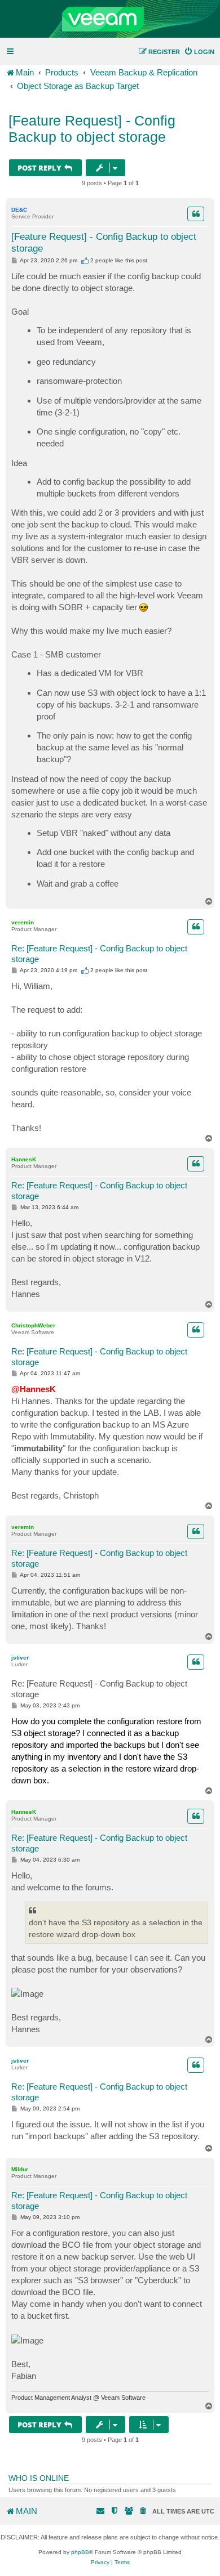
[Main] (110, 19)
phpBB (80, 2552)
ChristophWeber (33, 1325)
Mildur (20, 2169)
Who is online (39, 2478)
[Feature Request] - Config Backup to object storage (92, 129)
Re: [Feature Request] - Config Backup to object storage (99, 954)
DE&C (19, 210)
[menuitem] (199, 52)
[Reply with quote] (196, 214)
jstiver (20, 1658)
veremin (23, 922)
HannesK (24, 1159)
